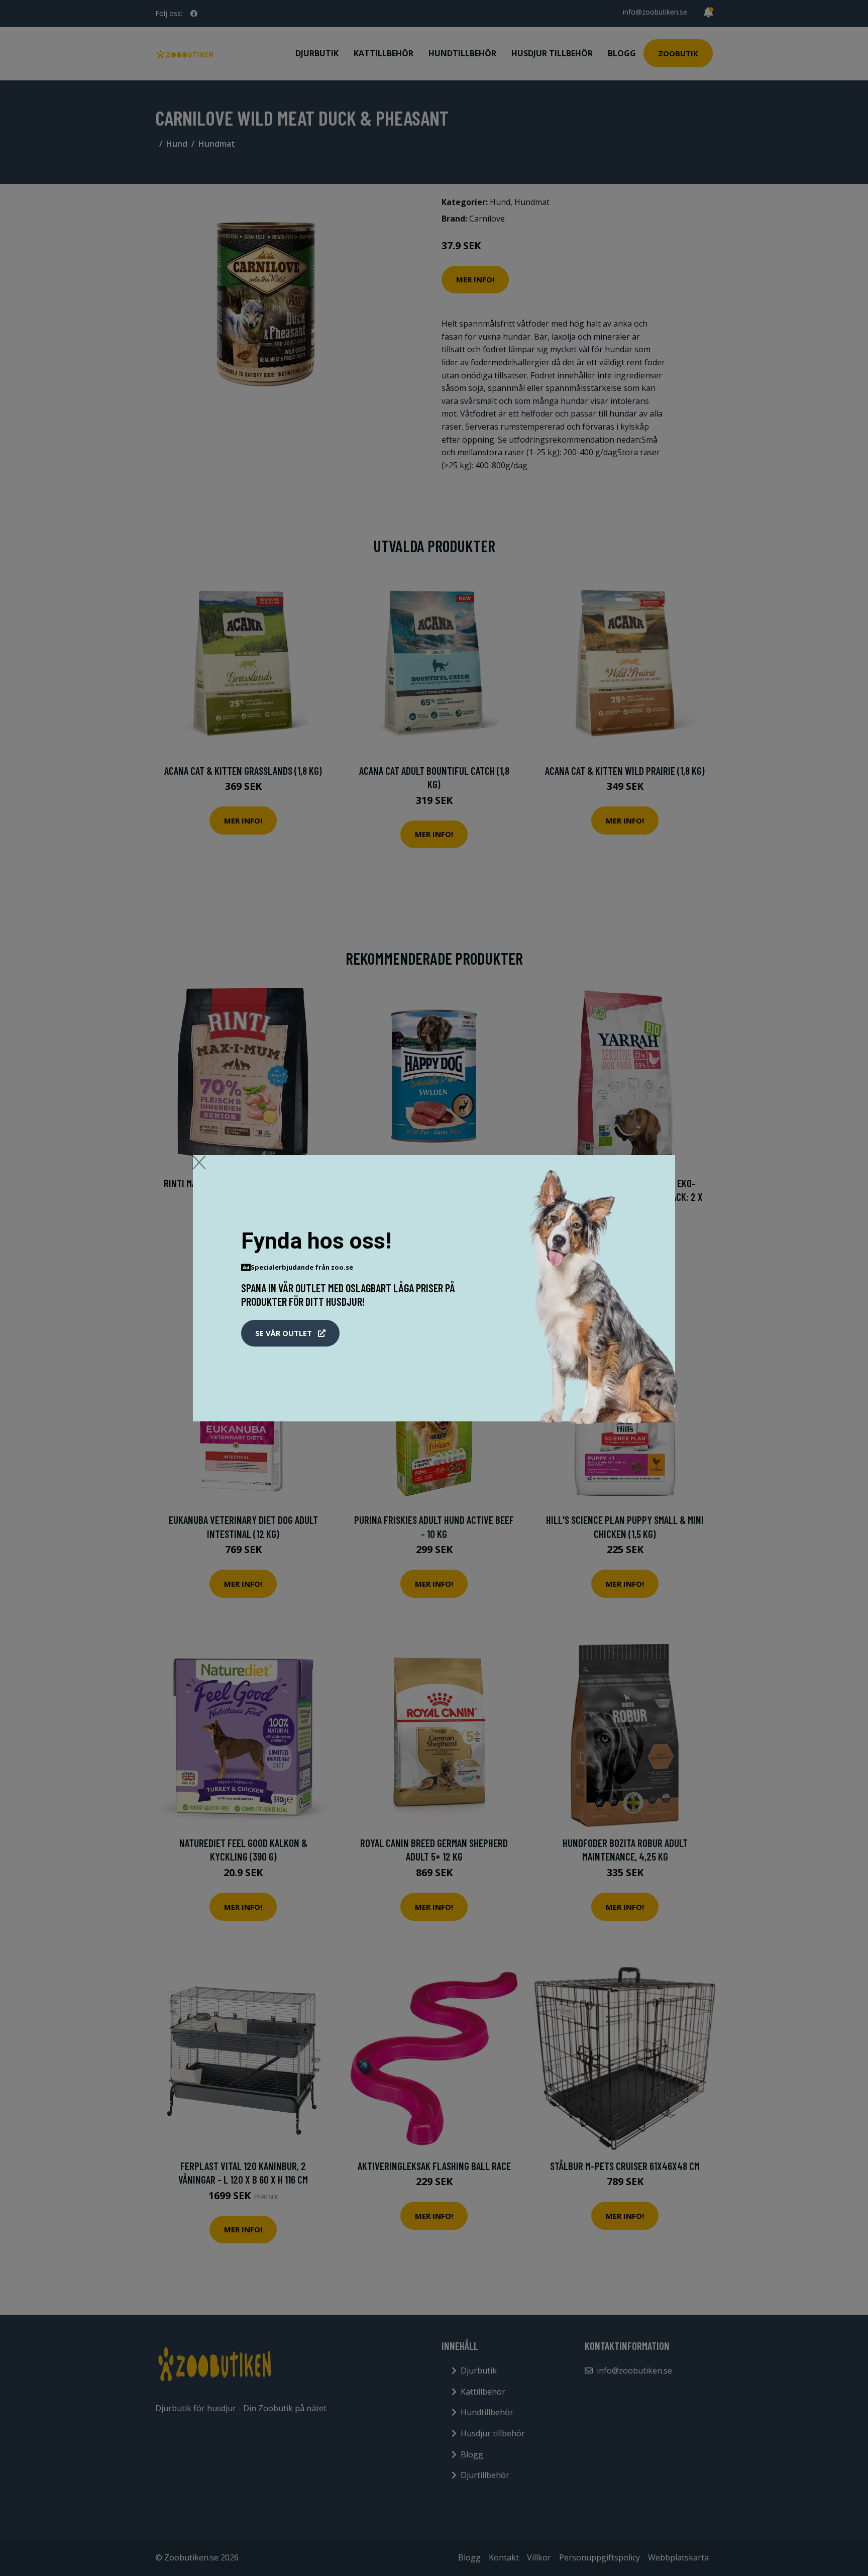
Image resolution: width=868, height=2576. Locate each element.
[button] (290, 1333)
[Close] (199, 1162)
